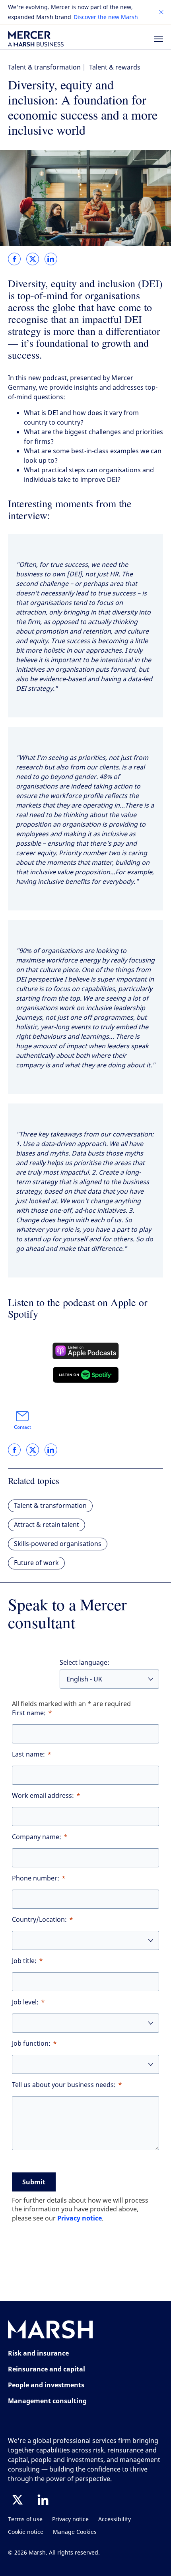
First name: (29, 1713)
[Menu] (159, 39)
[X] (17, 2500)
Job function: (31, 2044)
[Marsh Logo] (51, 2331)
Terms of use (25, 2519)
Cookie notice (26, 2532)
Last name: (28, 1754)
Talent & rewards (115, 67)
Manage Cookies (75, 2532)
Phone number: (36, 1878)
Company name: (37, 1837)
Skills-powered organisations (58, 1544)
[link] (14, 259)
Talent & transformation (44, 67)
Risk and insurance (38, 2353)
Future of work (36, 1563)
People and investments (46, 2385)
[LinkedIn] (43, 2500)
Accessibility (115, 2519)
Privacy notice (80, 2218)
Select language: (85, 1663)
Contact (22, 1427)
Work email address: (43, 1796)
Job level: (25, 2002)
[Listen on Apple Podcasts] (86, 1351)
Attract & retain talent (47, 1525)
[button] (161, 12)
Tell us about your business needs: (64, 2085)
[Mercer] (36, 39)
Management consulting (47, 2401)
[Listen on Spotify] (86, 1375)
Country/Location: (39, 1920)
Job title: (24, 1961)
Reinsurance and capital (47, 2369)
